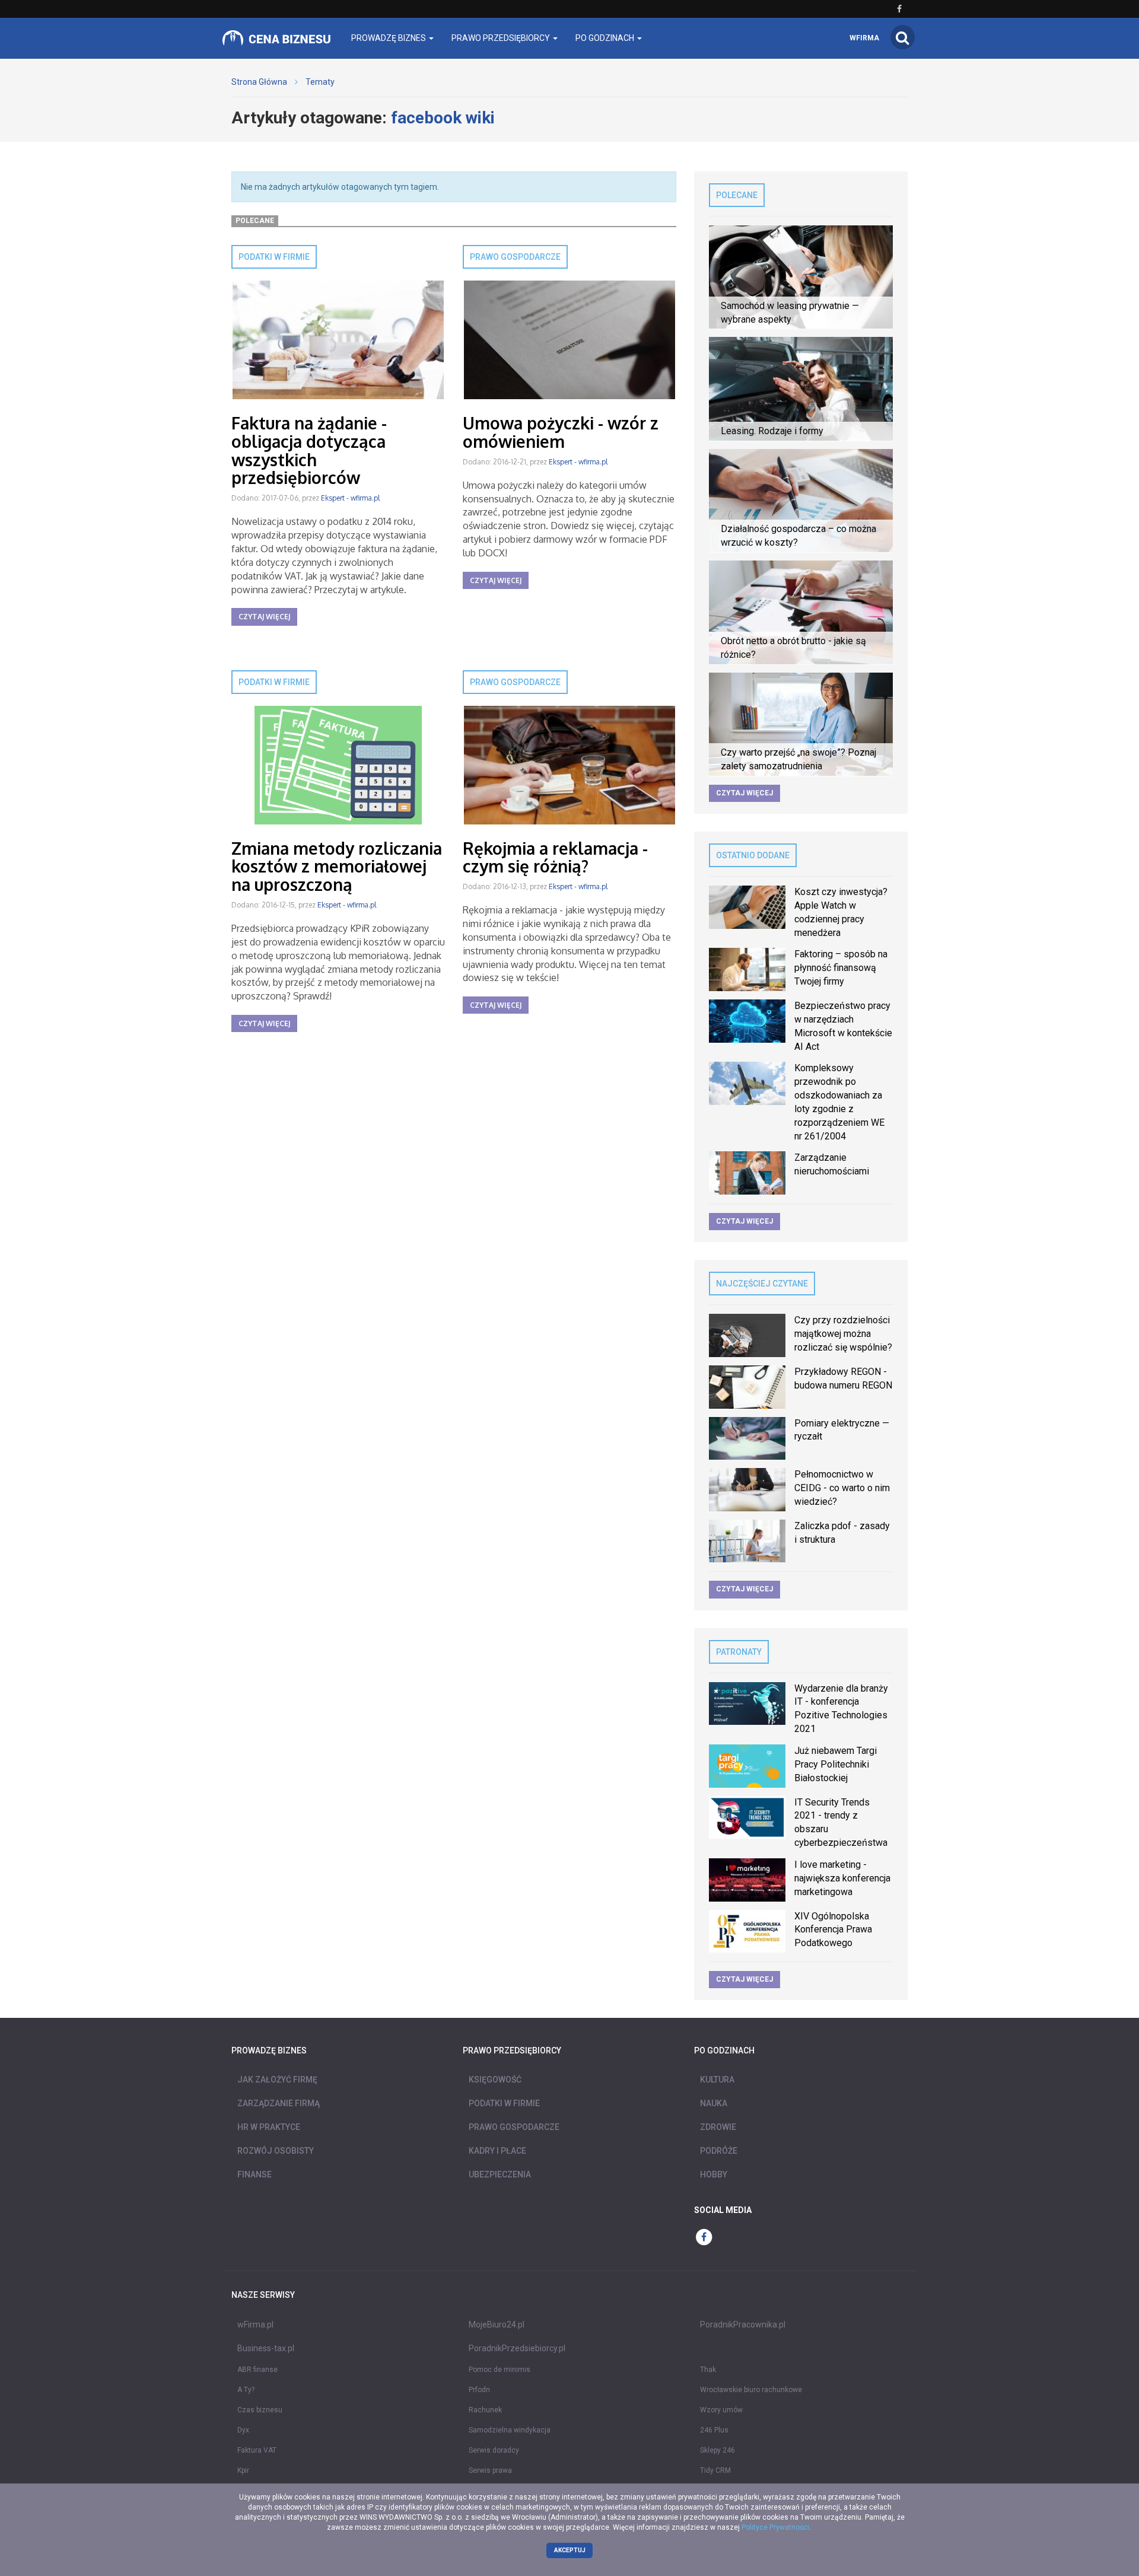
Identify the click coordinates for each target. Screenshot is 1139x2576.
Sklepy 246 (718, 2450)
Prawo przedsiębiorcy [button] (502, 38)
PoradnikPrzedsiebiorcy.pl (517, 2348)
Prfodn (479, 2390)
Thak (708, 2370)
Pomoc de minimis (499, 2370)
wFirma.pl (255, 2325)
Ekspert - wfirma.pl (350, 498)
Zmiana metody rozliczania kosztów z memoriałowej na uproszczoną (337, 867)
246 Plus (714, 2430)
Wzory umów (721, 2410)
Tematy (320, 82)
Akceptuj (570, 2550)
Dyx (243, 2430)
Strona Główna (259, 82)
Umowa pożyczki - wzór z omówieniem (561, 432)
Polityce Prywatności (775, 2527)
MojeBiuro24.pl (497, 2325)
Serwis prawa (490, 2470)
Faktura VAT (257, 2450)
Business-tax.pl (266, 2348)
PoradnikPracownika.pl (743, 2325)
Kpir (243, 2470)
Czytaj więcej (264, 617)
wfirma (864, 38)
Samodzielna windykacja (510, 2430)
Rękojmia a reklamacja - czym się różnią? (555, 857)
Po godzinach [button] (606, 38)
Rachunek (485, 2410)
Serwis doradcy (494, 2450)
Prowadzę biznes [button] (389, 38)
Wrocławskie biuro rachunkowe (751, 2390)
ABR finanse (257, 2370)
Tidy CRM (715, 2470)
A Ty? (246, 2390)
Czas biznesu (260, 2410)
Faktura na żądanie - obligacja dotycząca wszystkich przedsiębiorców (309, 450)
